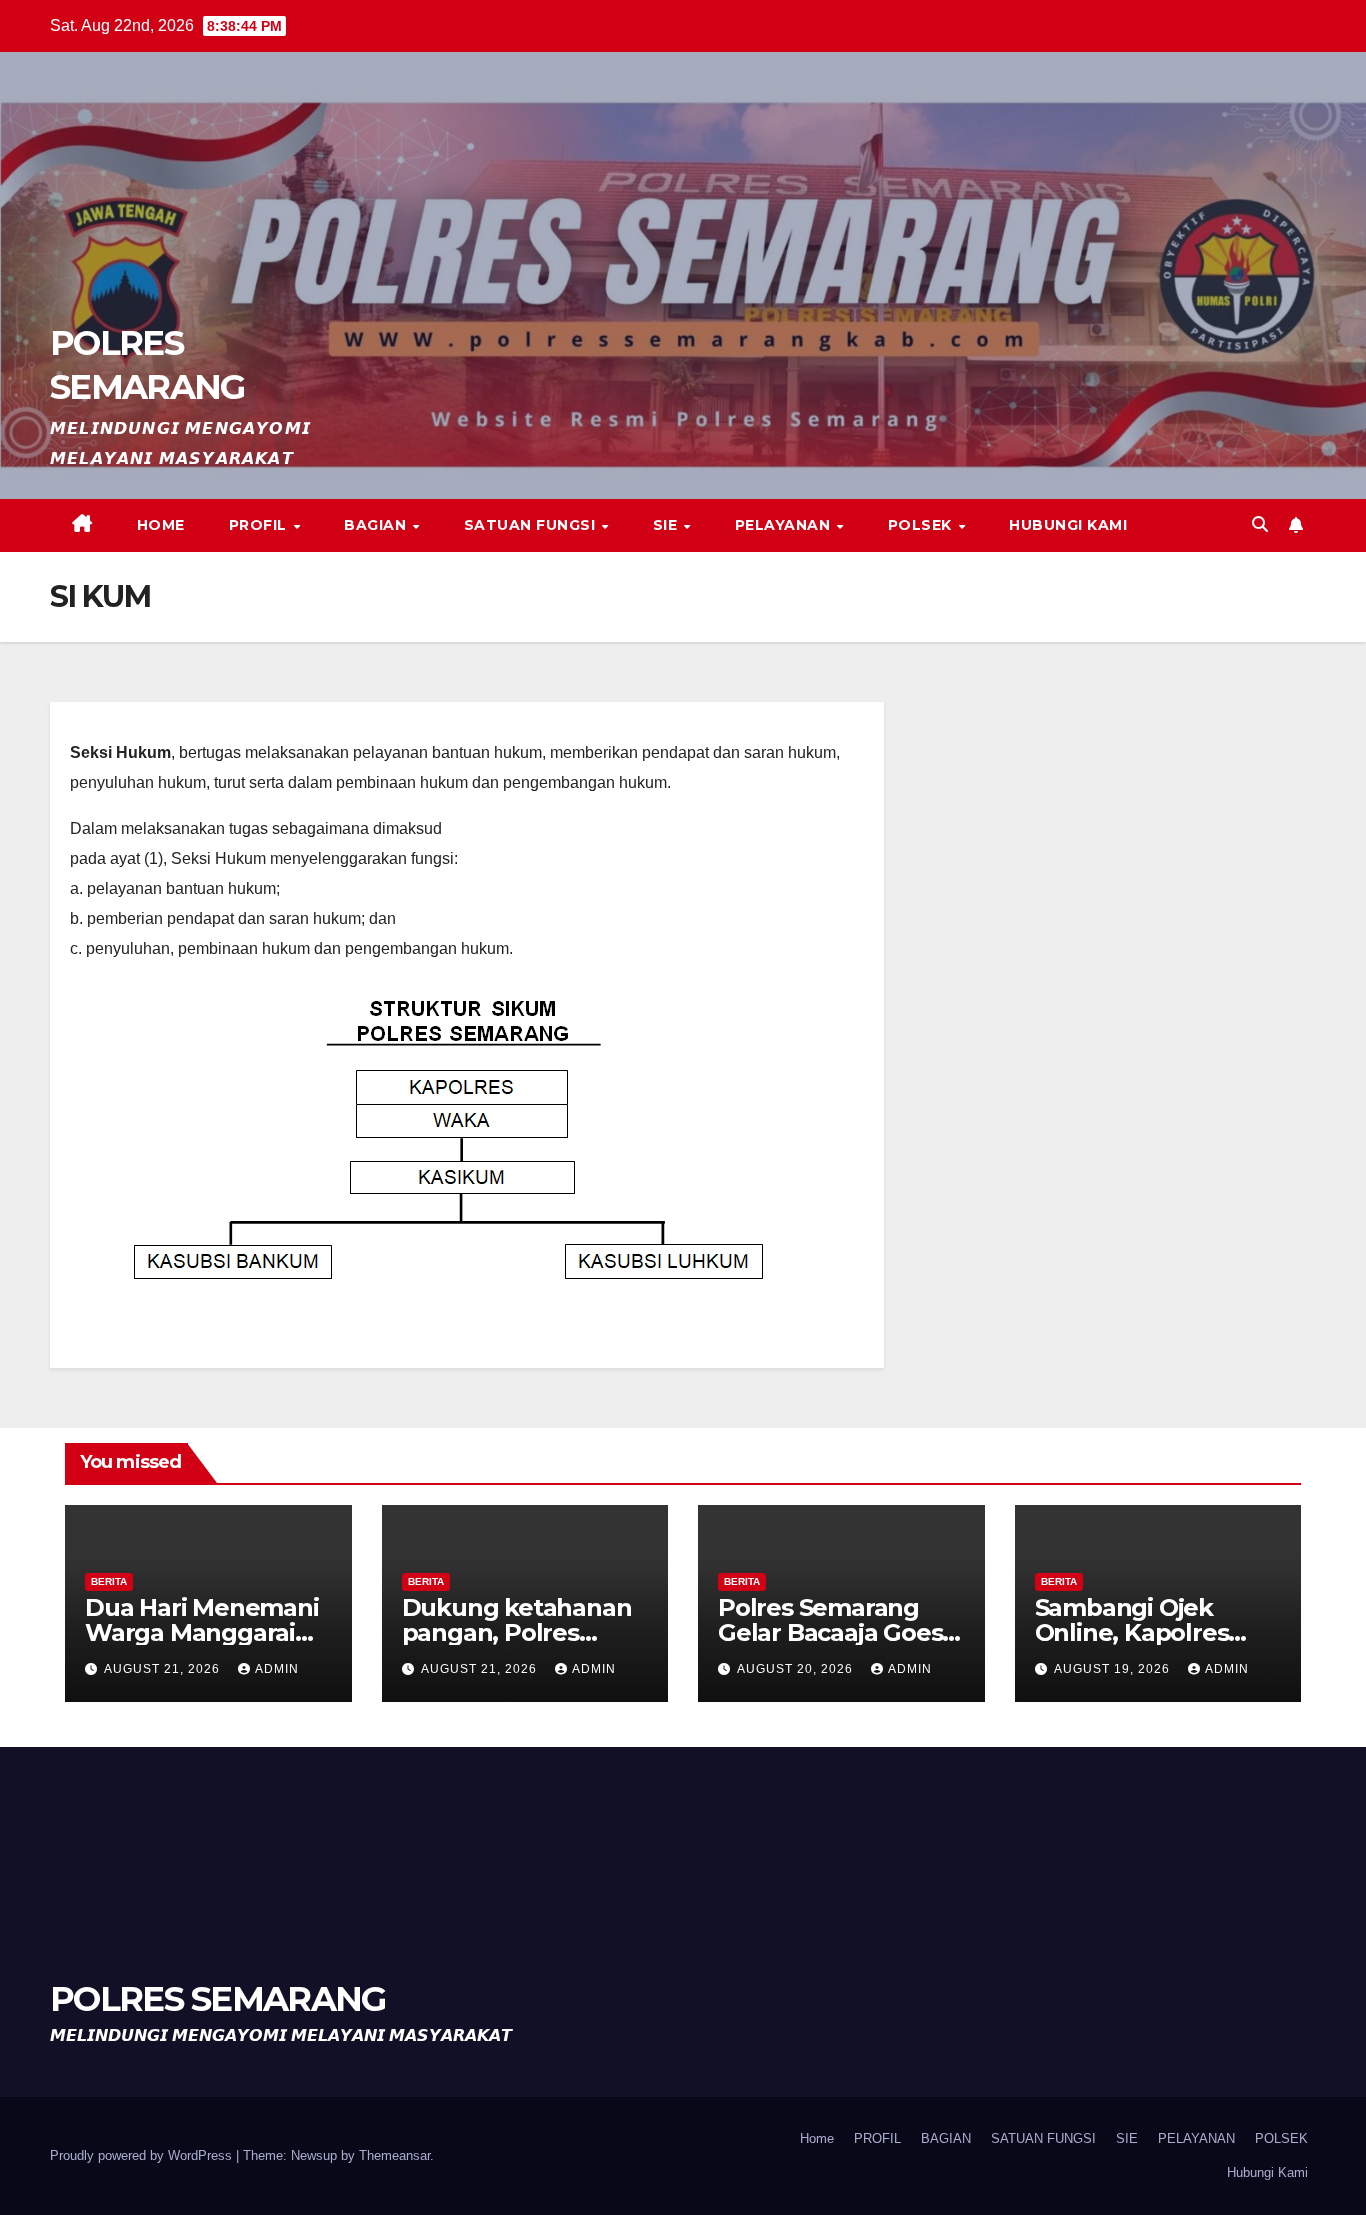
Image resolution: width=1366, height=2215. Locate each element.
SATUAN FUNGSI (532, 525)
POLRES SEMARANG (218, 1999)
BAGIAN (377, 525)
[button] (1260, 524)
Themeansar (394, 2155)
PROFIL (260, 525)
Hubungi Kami (1068, 525)
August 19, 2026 (1114, 1669)
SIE (667, 525)
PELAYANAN (785, 525)
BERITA (109, 1581)
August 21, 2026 (164, 1669)
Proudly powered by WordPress (143, 2155)
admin (277, 1669)
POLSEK (922, 525)
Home (161, 525)
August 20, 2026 (797, 1669)
